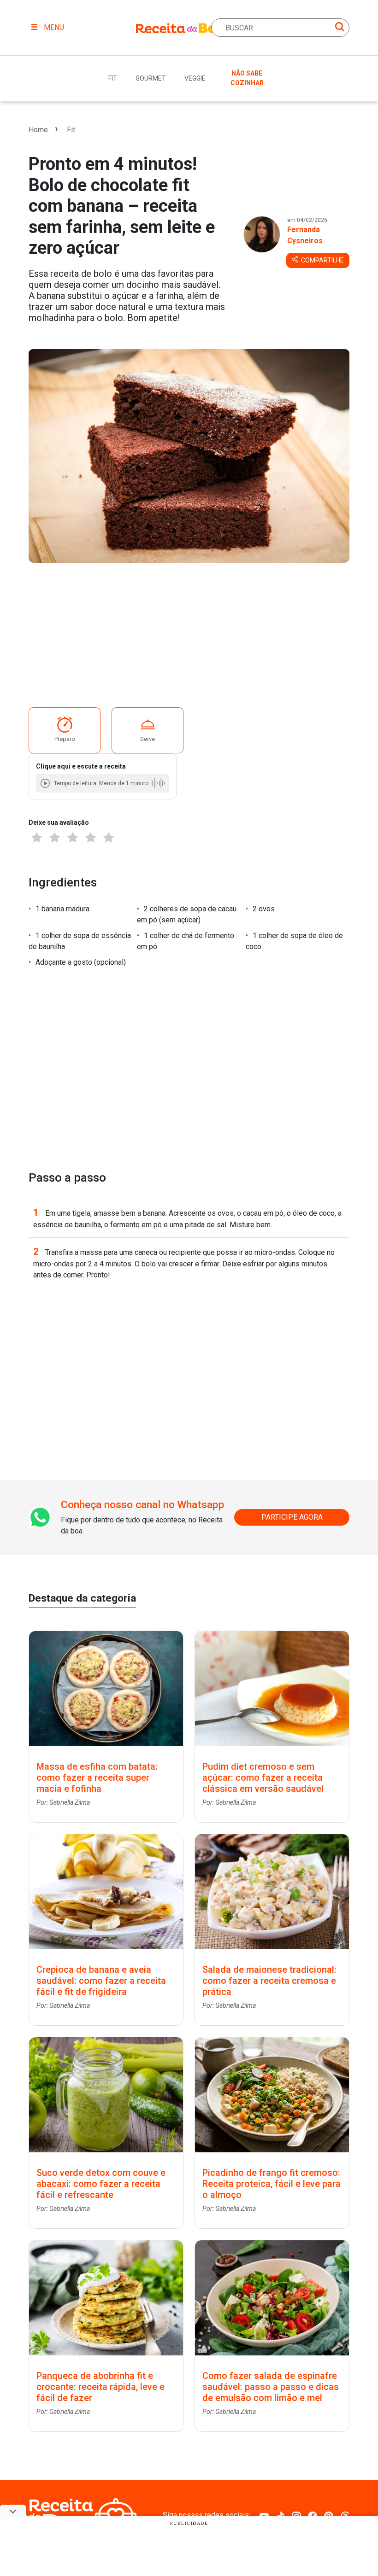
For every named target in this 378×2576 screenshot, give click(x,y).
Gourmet (151, 78)
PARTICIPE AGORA (292, 1517)
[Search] (340, 28)
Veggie (195, 78)
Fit (113, 78)
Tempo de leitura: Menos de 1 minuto (101, 783)
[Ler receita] (46, 783)
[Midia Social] (264, 2515)
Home (38, 130)
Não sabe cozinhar (247, 78)
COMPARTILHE (322, 260)
